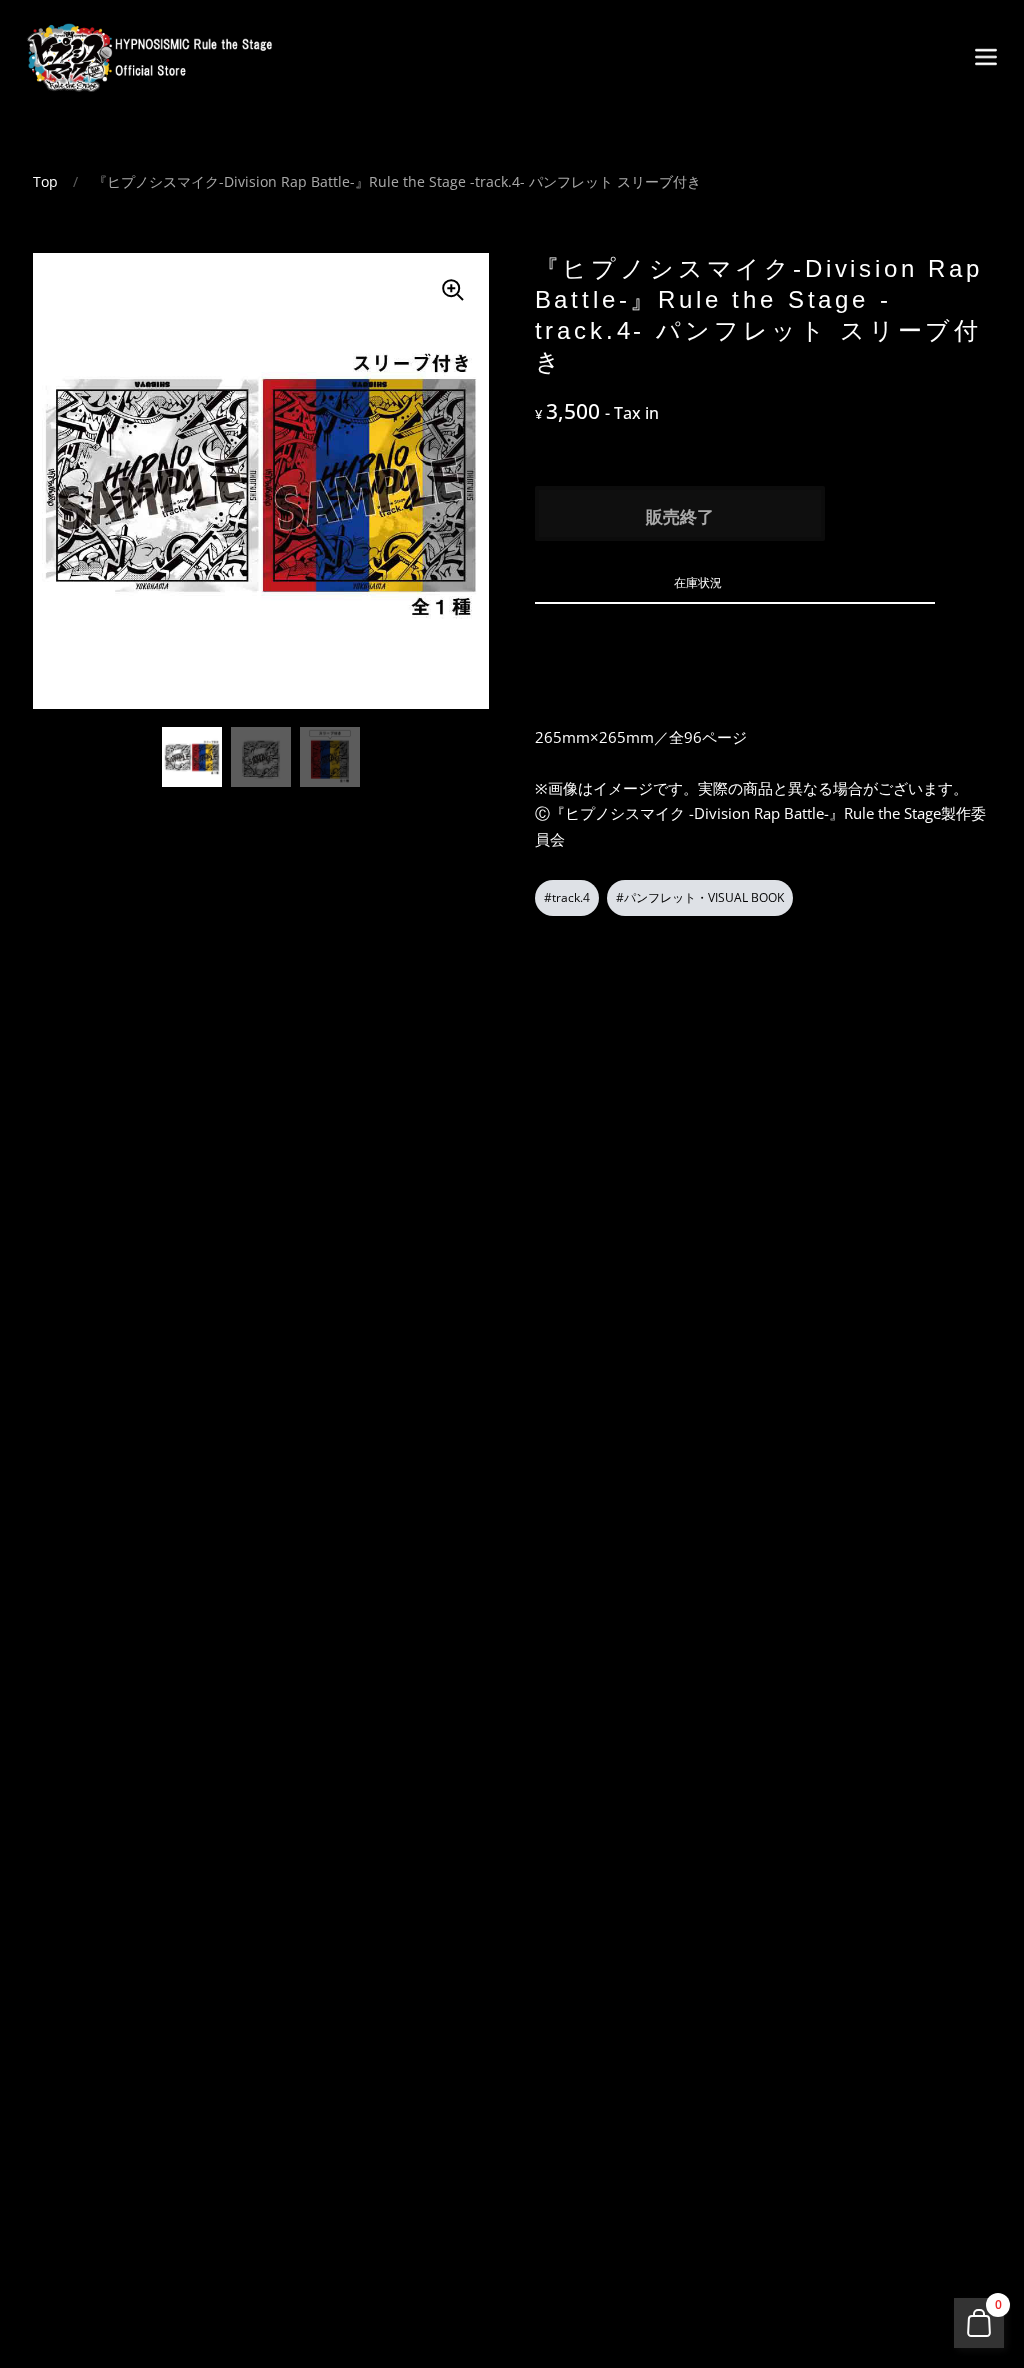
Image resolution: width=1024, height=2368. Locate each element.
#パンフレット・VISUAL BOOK (700, 897)
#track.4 (567, 897)
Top (45, 181)
